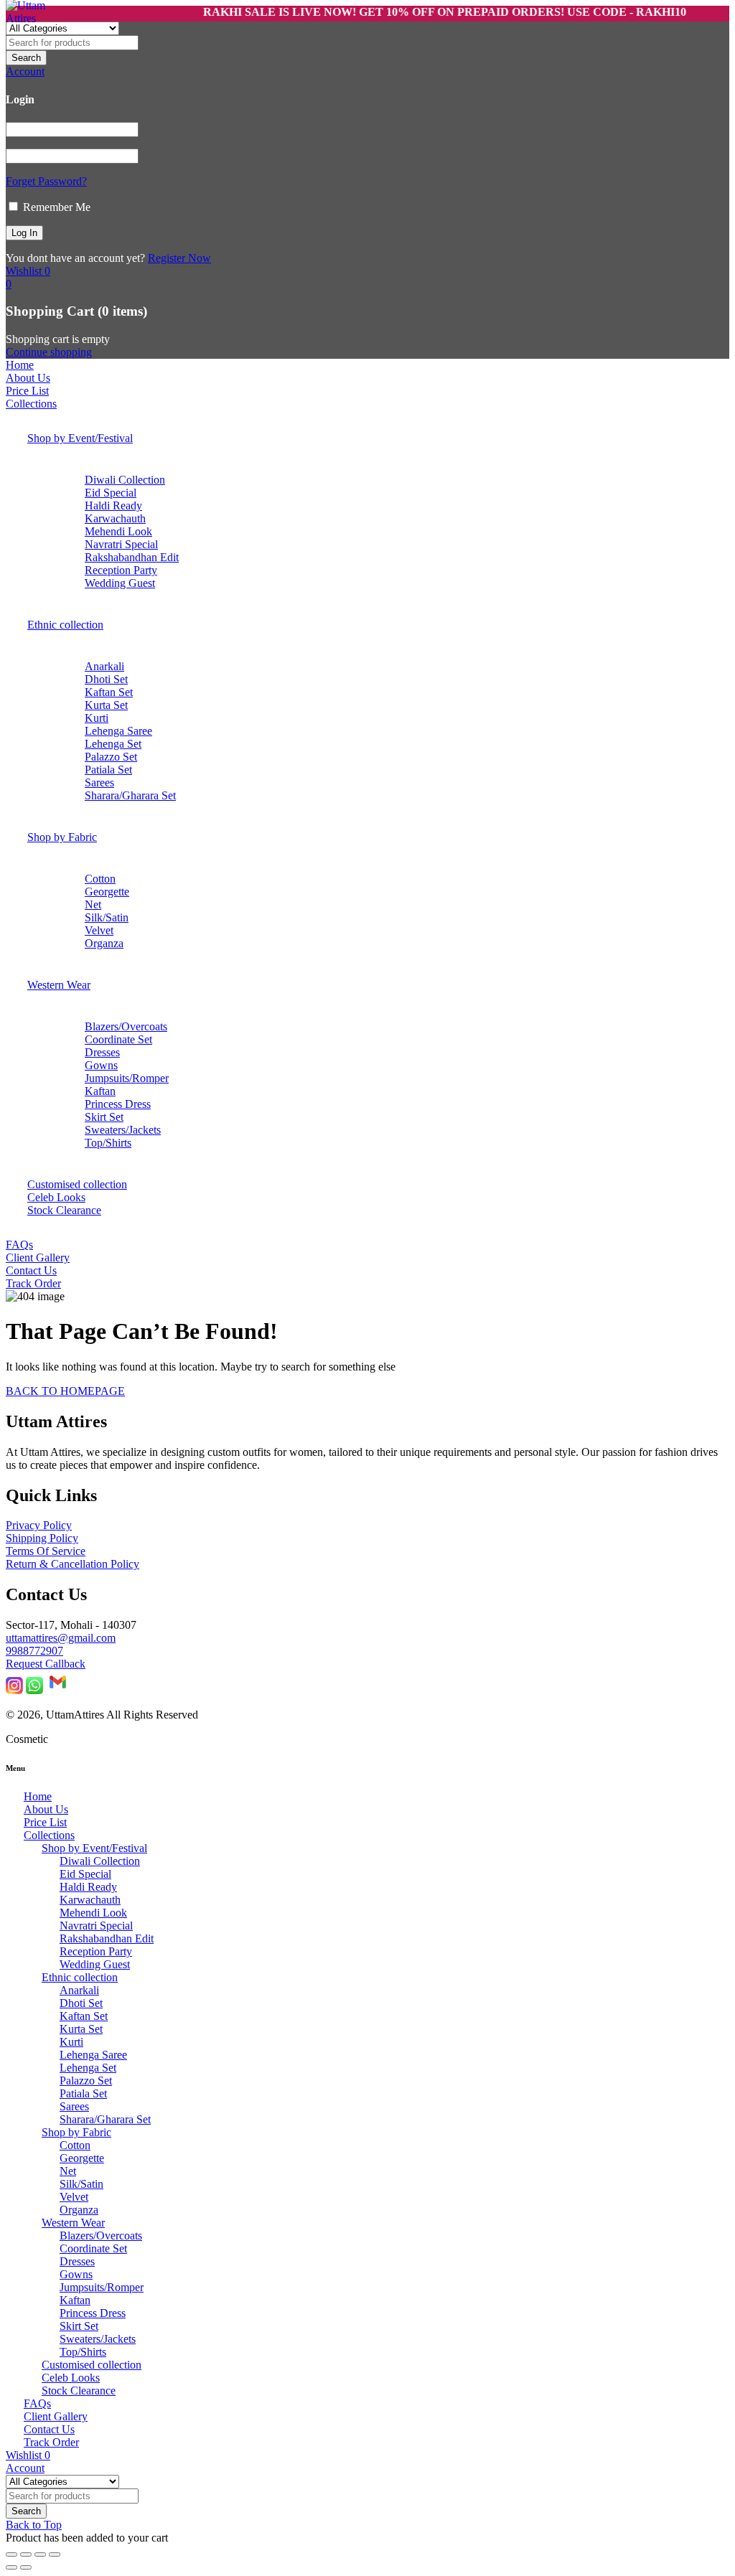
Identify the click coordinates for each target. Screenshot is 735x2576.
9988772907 (34, 1651)
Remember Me (55, 207)
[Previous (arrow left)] (11, 2567)
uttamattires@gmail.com (61, 1638)
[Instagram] (14, 1690)
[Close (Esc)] (55, 2554)
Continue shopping (49, 352)
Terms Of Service (46, 1551)
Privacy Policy (39, 1525)
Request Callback (46, 1664)
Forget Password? (46, 181)
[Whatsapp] (34, 1690)
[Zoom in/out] (11, 2554)
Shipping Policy (42, 1538)
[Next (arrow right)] (26, 2567)
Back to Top (34, 2525)
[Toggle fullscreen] (26, 2554)
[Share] (40, 2554)
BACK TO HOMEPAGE (65, 1391)
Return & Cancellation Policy (72, 1564)
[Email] (58, 1690)
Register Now (179, 258)
